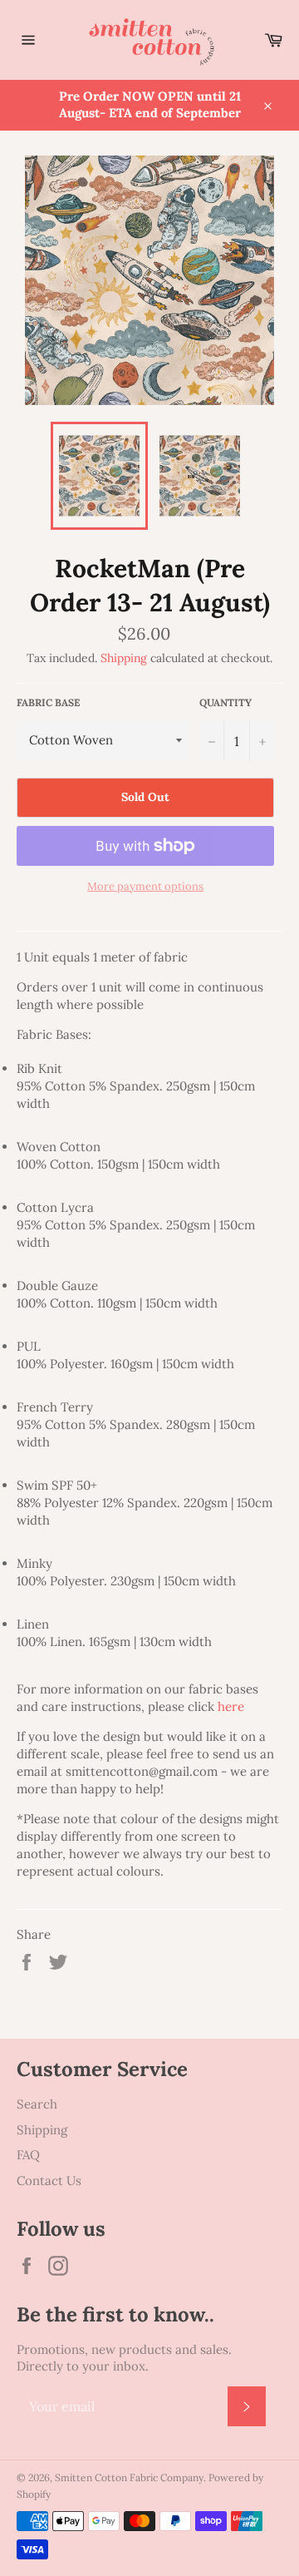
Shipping (124, 658)
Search (37, 2104)
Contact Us (49, 2180)
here (231, 1706)
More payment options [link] (145, 886)
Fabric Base (48, 702)
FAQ (28, 2155)
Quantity (225, 702)
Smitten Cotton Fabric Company (129, 2477)
